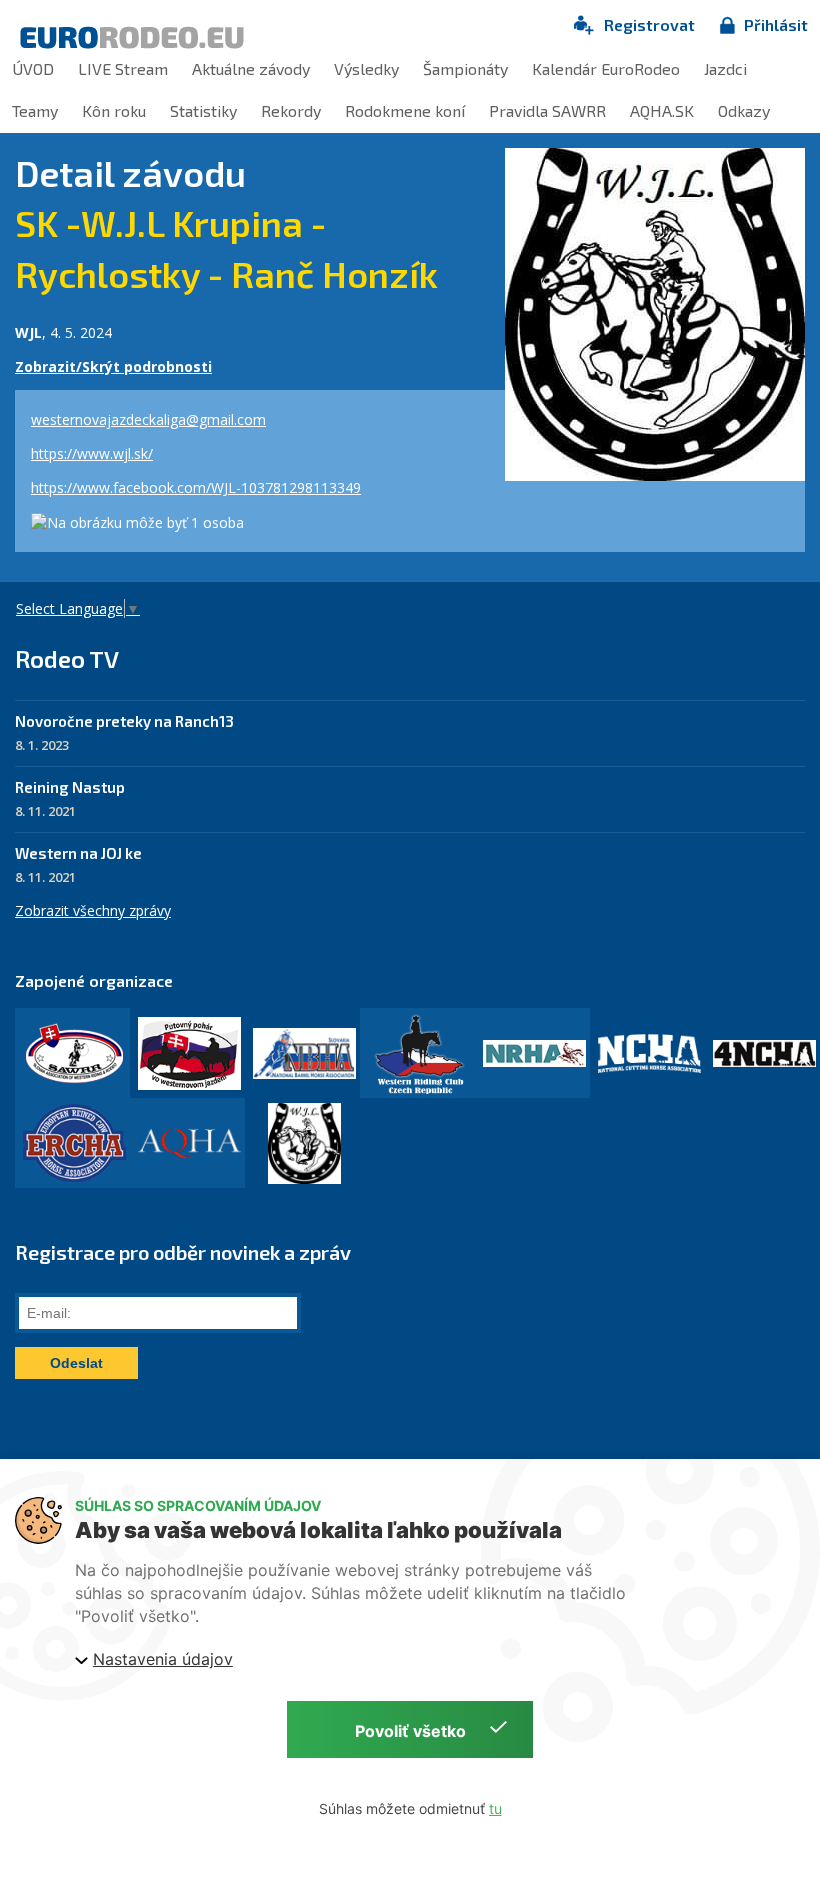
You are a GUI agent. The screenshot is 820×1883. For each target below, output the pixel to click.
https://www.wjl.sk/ (92, 453)
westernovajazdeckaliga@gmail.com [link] (148, 419)
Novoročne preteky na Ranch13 (124, 721)
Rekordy (291, 110)
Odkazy (744, 110)
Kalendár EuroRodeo (606, 68)
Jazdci (725, 68)
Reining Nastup (70, 787)
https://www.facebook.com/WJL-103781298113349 (196, 487)
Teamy (35, 110)
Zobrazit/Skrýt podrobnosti (113, 366)
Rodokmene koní (405, 110)
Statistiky (203, 110)
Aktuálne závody (251, 68)
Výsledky (366, 68)
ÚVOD (33, 68)
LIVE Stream (123, 68)
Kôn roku (114, 110)
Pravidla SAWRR (547, 110)
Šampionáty (465, 68)
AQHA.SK (662, 110)
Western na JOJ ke (78, 853)
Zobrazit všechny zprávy (93, 910)
